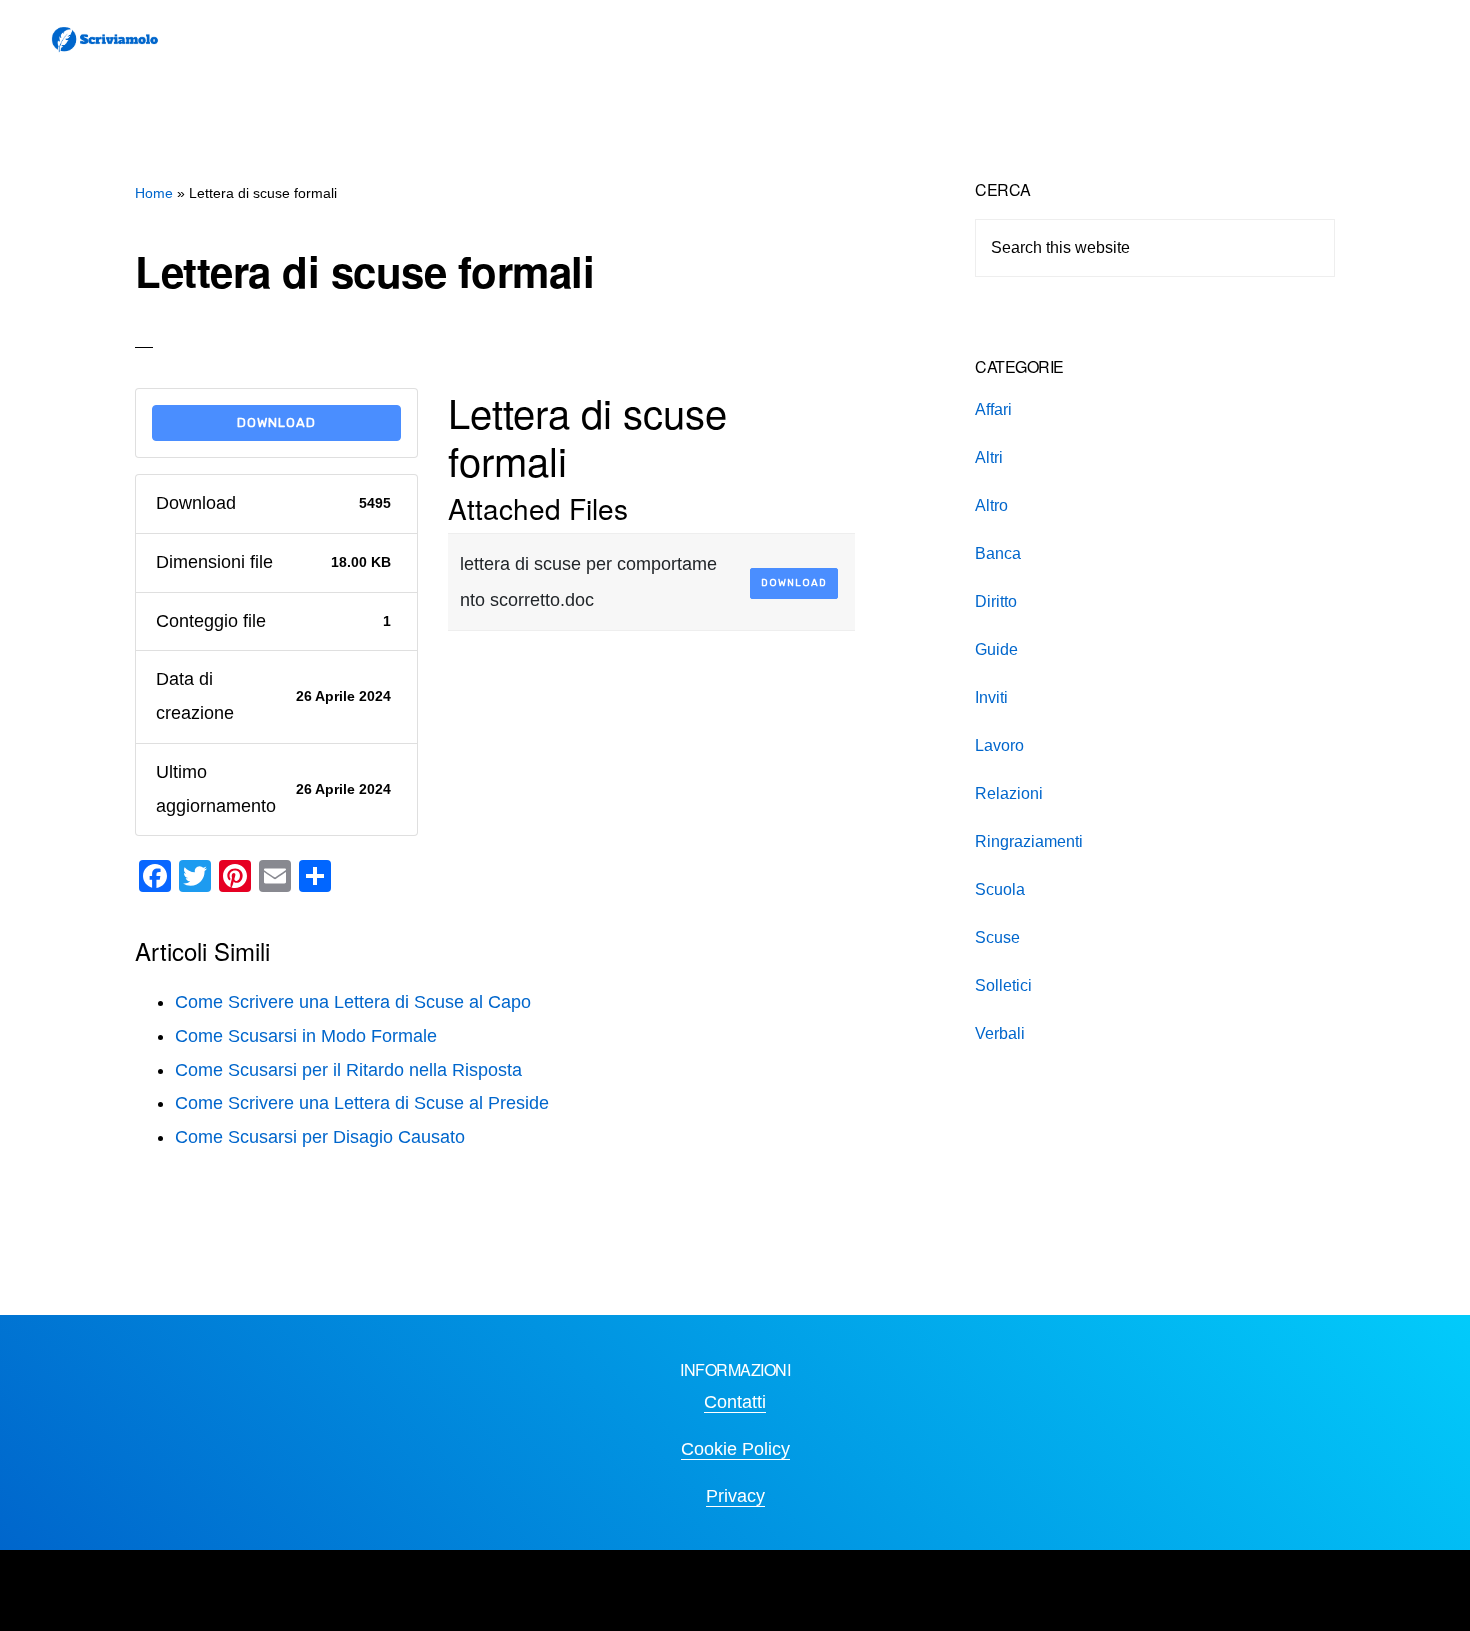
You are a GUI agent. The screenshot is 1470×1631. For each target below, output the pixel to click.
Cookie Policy (735, 1449)
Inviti (991, 697)
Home (154, 193)
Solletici (1003, 985)
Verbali (1000, 1033)
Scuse (997, 937)
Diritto (996, 601)
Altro (991, 505)
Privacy (735, 1496)
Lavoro (999, 745)
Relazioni (1009, 793)
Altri (989, 457)
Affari (993, 409)
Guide (996, 649)
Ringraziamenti (1029, 841)
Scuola (1000, 889)
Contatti (735, 1402)
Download (276, 422)
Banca (998, 553)
